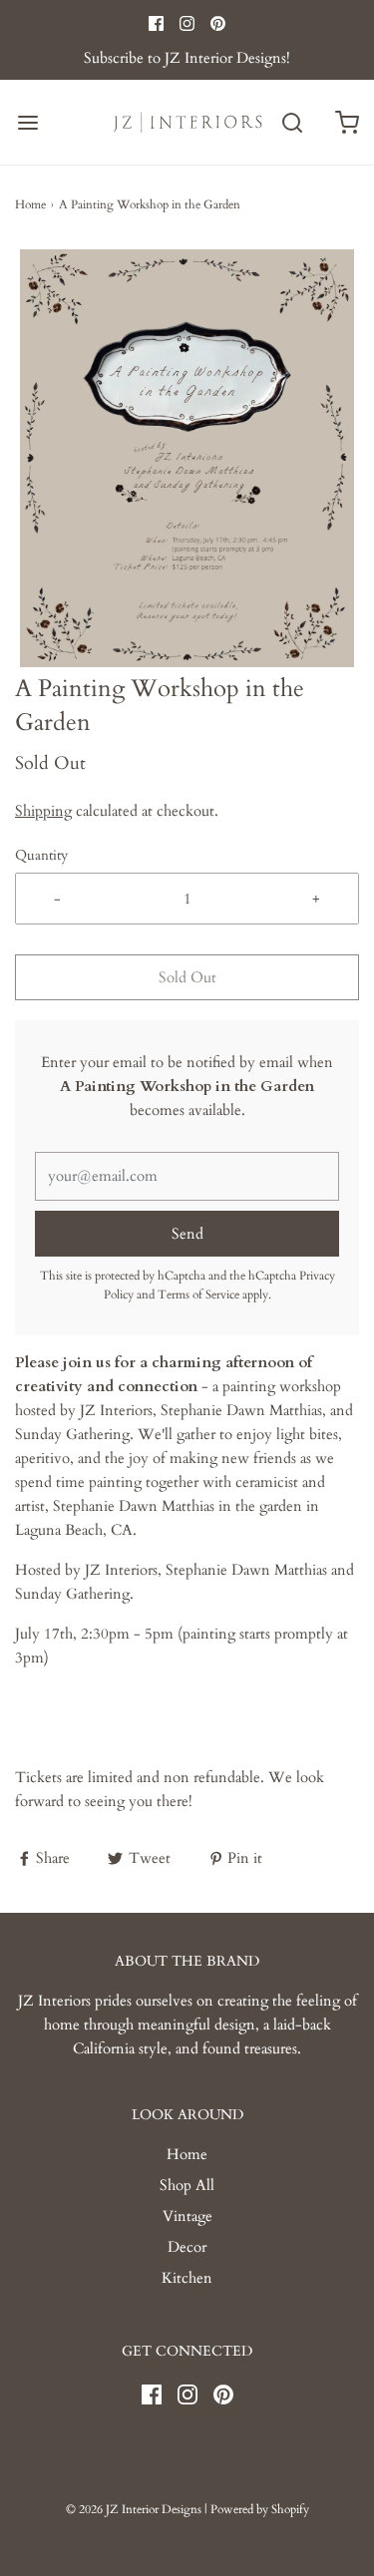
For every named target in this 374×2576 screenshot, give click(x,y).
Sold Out (187, 977)
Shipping (43, 811)
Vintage (187, 2216)
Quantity (41, 856)
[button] (187, 458)
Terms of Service (198, 1294)
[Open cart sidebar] (347, 122)
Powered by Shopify (260, 2509)
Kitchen (187, 2278)
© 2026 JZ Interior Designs (134, 2509)
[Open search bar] (292, 122)
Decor (187, 2247)
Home (30, 204)
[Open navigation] (27, 122)
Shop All (187, 2185)
